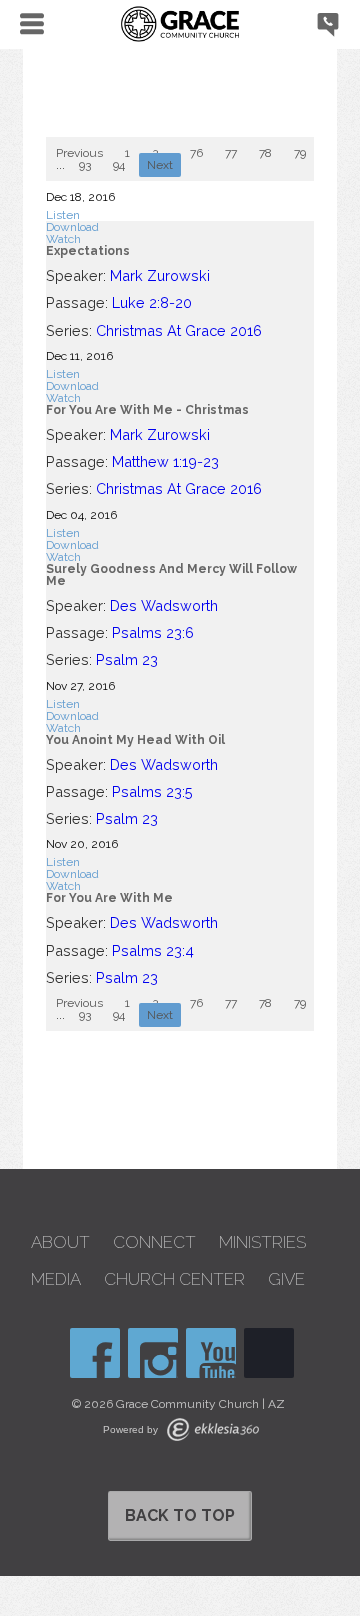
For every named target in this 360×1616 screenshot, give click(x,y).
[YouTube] (211, 1353)
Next (160, 165)
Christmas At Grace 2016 (179, 330)
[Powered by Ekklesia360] (213, 1429)
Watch (63, 239)
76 (196, 153)
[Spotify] (269, 1353)
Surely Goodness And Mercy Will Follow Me (171, 575)
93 (85, 165)
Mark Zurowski (160, 275)
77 (231, 153)
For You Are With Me (109, 898)
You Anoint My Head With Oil (135, 740)
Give (286, 1279)
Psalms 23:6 (153, 632)
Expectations (88, 251)
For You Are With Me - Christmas (147, 410)
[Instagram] (153, 1353)
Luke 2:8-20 (152, 302)
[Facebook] (95, 1353)
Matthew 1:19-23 (165, 461)
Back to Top (180, 1515)
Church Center (174, 1279)
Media (56, 1279)
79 (300, 153)
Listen (63, 215)
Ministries (262, 1242)
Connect (154, 1242)
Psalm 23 (127, 659)
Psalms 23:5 (152, 791)
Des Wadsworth (164, 605)
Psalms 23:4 (153, 950)
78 (265, 153)
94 (119, 165)
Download (72, 227)
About (60, 1242)
